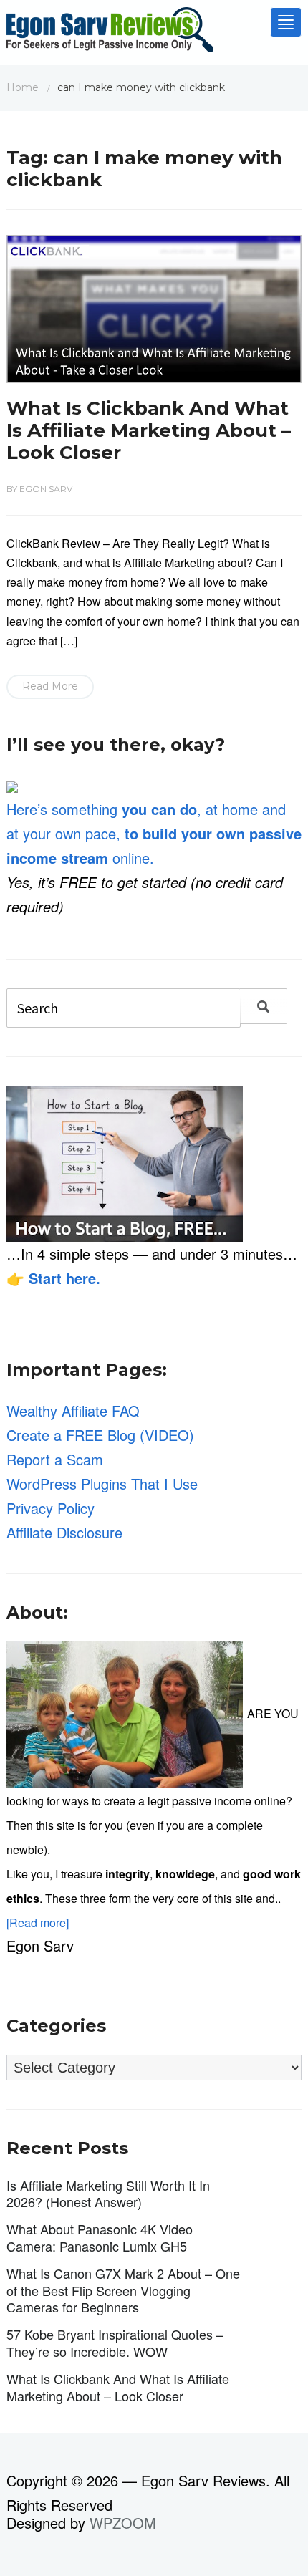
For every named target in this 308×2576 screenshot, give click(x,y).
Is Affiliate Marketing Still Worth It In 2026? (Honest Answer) (108, 2193)
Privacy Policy (50, 1508)
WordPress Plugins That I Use (102, 1484)
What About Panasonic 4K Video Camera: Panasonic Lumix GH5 (100, 2237)
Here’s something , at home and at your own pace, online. (154, 833)
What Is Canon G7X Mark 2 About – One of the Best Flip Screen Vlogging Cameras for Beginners (123, 2290)
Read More (50, 686)
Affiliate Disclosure (64, 1532)
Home (23, 87)
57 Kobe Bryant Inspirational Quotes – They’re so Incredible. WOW (115, 2342)
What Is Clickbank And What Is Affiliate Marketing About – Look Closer (149, 430)
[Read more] (38, 1923)
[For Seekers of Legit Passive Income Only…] (110, 33)
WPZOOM (123, 2523)
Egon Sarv (46, 489)
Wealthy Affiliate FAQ (73, 1410)
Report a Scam (55, 1459)
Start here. (64, 1278)
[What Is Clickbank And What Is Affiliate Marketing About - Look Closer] (154, 307)
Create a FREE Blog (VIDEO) (100, 1435)
